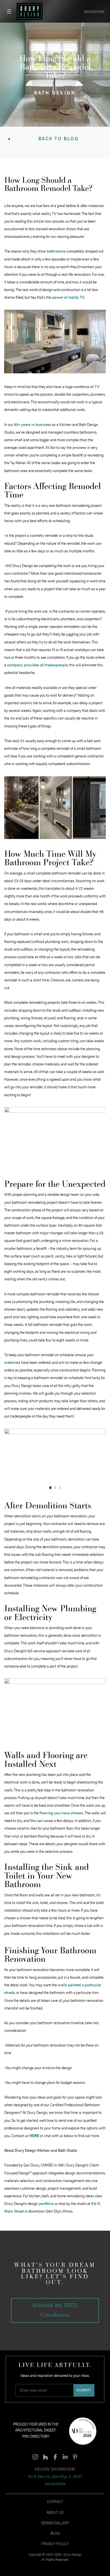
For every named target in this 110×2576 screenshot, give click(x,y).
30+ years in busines (32, 424)
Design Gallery (55, 2523)
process (79, 447)
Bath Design (55, 92)
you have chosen (61, 1813)
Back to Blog (59, 138)
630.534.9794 (94, 11)
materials (12, 1362)
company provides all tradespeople (37, 665)
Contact (55, 2501)
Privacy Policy (55, 2543)
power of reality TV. (68, 297)
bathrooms (56, 251)
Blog (55, 2533)
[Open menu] (9, 11)
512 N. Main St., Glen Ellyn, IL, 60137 (55, 2476)
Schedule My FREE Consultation (55, 2310)
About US (55, 2512)
